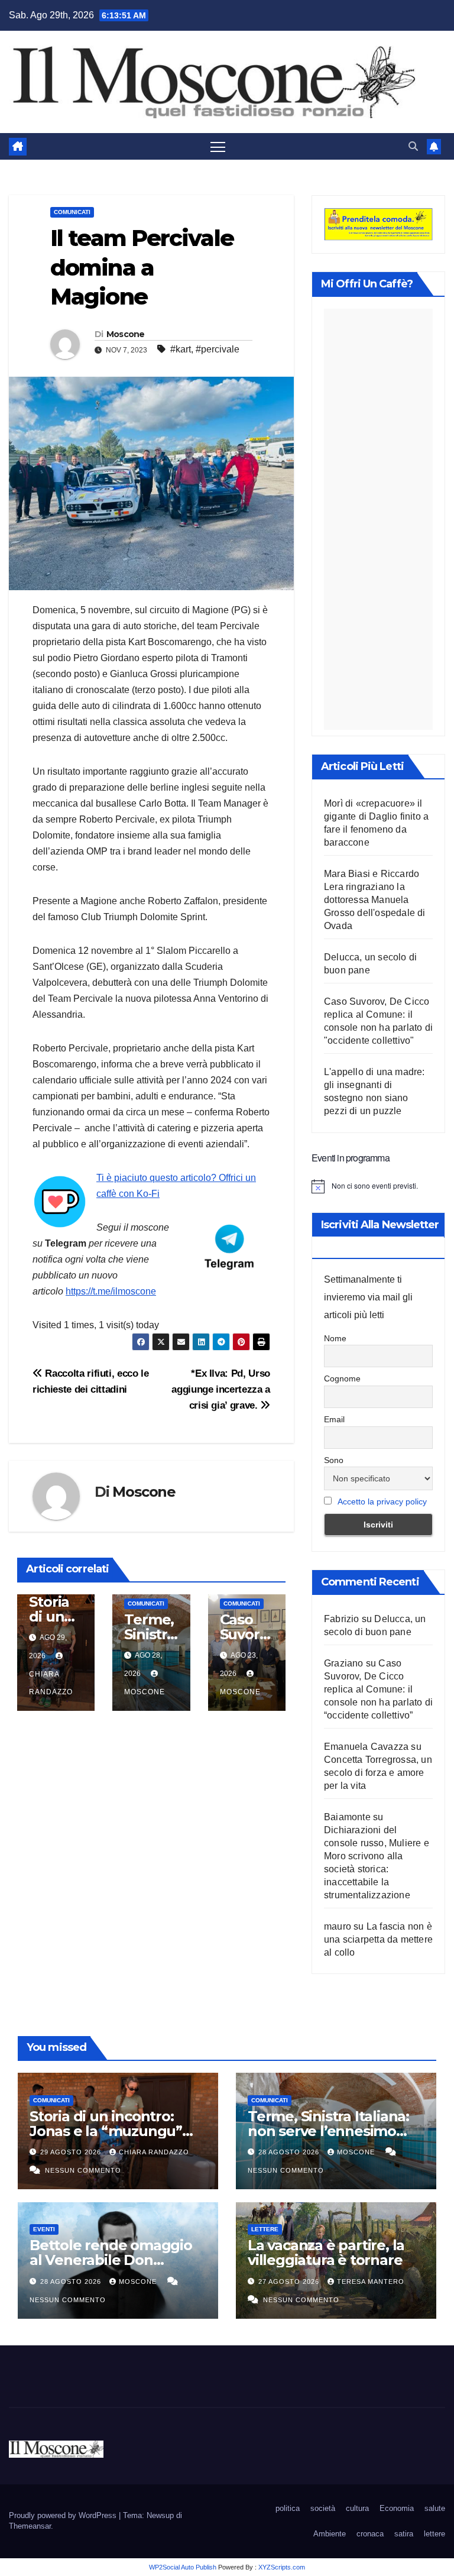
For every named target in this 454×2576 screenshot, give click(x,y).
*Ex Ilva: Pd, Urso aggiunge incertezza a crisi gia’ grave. (221, 1389)
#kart (181, 349)
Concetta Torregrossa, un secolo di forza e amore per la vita (378, 1773)
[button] (413, 146)
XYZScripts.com (282, 2567)
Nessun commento (83, 2170)
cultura (357, 2508)
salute (435, 2508)
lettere (265, 2229)
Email (334, 1419)
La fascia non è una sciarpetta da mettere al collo (378, 1939)
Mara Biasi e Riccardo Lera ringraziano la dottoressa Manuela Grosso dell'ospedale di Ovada (375, 900)
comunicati (72, 212)
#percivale (218, 349)
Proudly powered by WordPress (64, 2515)
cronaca (370, 2534)
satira (404, 2534)
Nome (335, 1338)
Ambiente (330, 2534)
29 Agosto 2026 (72, 2152)
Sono (334, 1460)
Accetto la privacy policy (382, 1501)
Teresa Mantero (371, 2281)
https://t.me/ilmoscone (111, 1291)
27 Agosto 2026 (290, 2281)
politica (288, 2508)
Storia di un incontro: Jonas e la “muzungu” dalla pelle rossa (106, 2131)
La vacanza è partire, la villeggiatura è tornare (326, 2253)
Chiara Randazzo (51, 1683)
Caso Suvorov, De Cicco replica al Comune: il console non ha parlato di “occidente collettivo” (378, 1689)
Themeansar (30, 2526)
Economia (397, 2508)
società (323, 2508)
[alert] (378, 1186)
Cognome (342, 1378)
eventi (44, 2229)
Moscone (126, 334)
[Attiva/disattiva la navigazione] (218, 146)
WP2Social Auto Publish (183, 2567)
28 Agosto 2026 (290, 2152)
